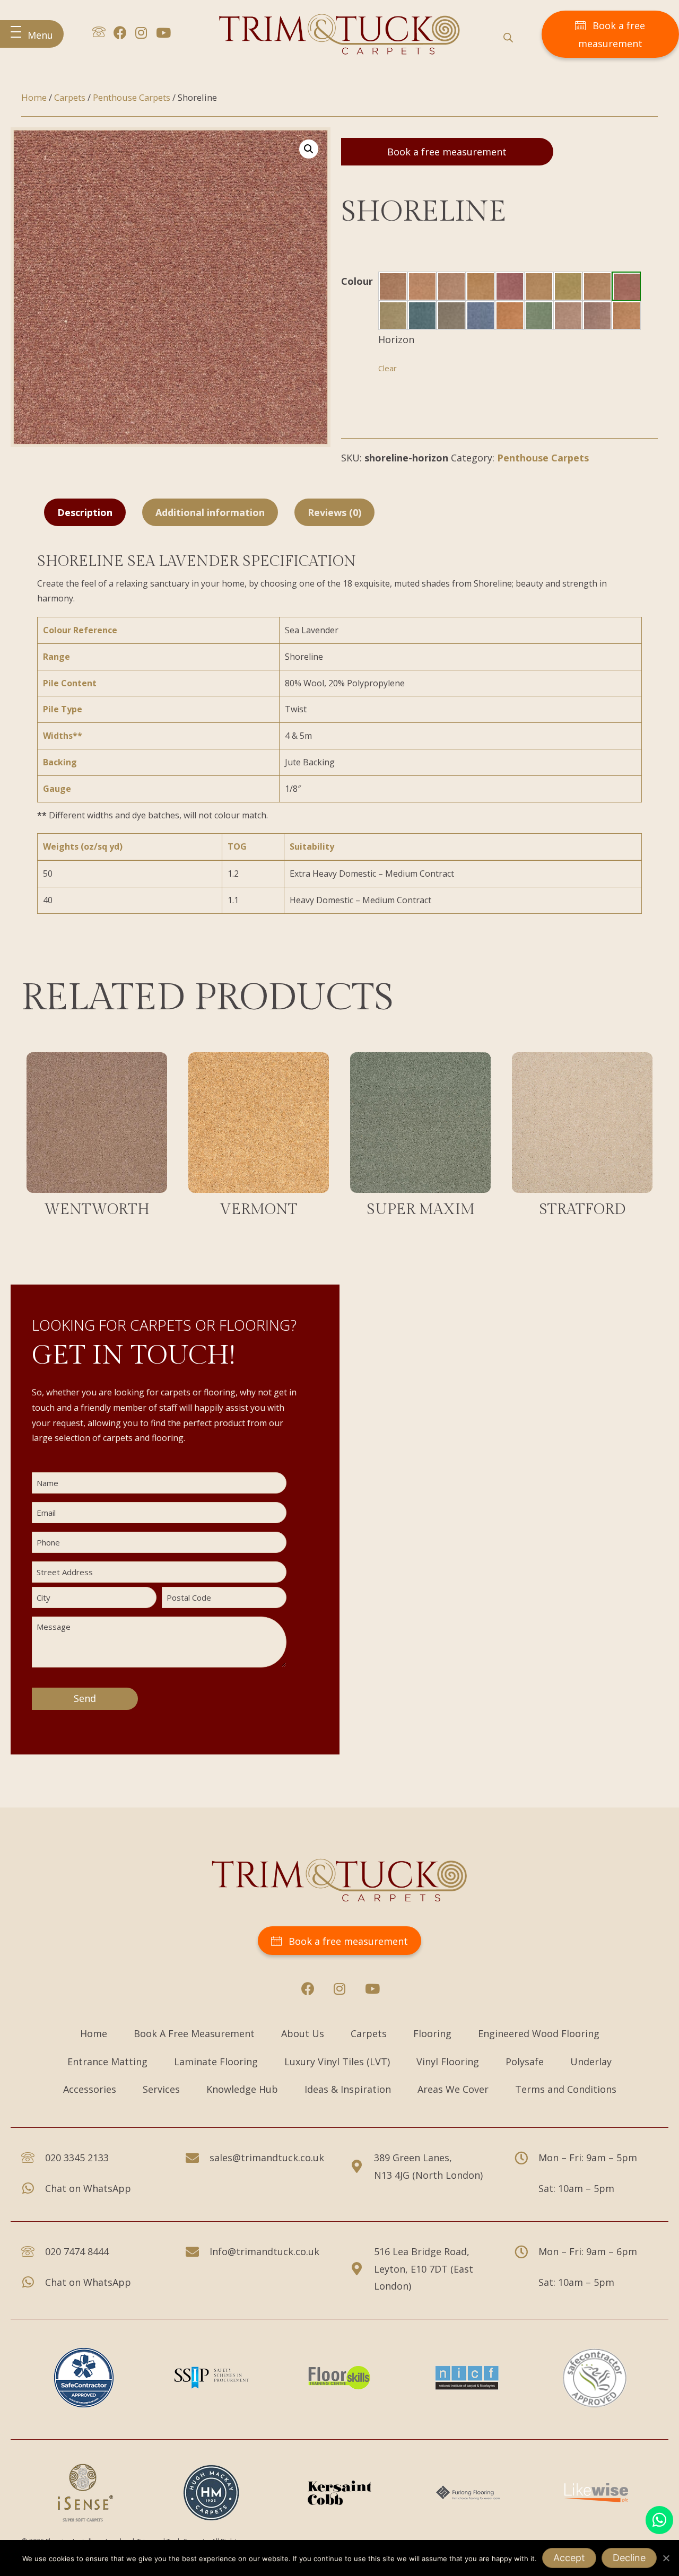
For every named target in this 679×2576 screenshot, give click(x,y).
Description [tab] (85, 512)
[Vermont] (259, 1139)
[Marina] (422, 316)
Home (34, 97)
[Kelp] (393, 316)
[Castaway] (451, 286)
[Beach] (422, 286)
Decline (629, 2558)
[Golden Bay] (568, 286)
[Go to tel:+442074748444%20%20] (99, 34)
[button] (32, 34)
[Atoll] (393, 286)
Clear (388, 368)
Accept (569, 2558)
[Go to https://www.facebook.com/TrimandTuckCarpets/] (120, 34)
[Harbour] (597, 286)
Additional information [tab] (210, 512)
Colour (357, 281)
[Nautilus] (451, 316)
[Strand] (626, 316)
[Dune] (539, 286)
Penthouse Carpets (132, 97)
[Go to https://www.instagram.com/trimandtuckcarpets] (141, 34)
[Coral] (510, 286)
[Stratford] (582, 1139)
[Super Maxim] (420, 1139)
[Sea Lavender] (597, 316)
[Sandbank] (568, 316)
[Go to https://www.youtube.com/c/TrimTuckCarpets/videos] (163, 34)
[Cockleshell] (481, 286)
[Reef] (510, 316)
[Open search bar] (508, 37)
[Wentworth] (97, 1139)
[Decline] (666, 2558)
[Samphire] (539, 316)
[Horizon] (627, 287)
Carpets (70, 97)
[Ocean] (481, 316)
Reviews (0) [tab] (334, 512)
